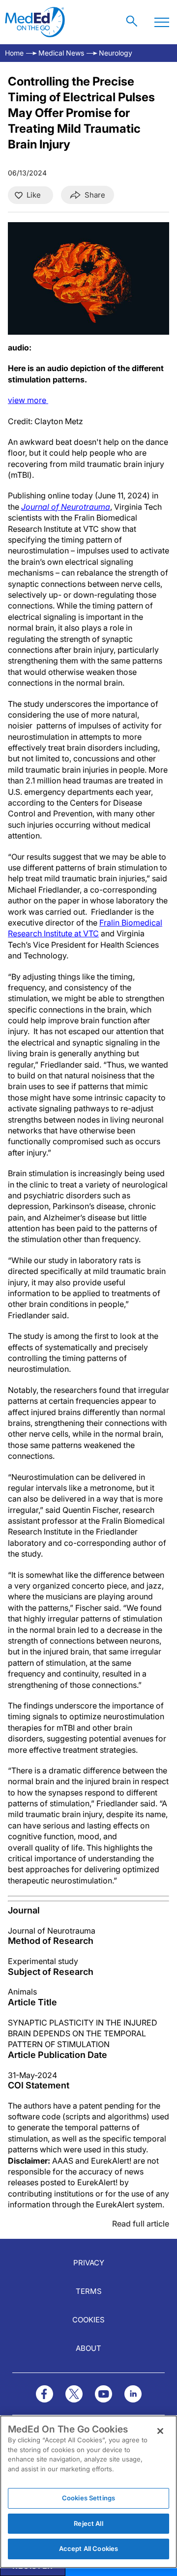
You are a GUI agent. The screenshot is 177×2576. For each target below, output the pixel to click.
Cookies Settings (88, 2498)
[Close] (160, 2431)
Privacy (89, 2263)
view (28, 400)
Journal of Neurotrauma (66, 507)
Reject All (88, 2523)
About (88, 2348)
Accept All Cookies (88, 2548)
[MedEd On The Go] (35, 22)
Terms (89, 2291)
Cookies (88, 2320)
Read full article (141, 2224)
